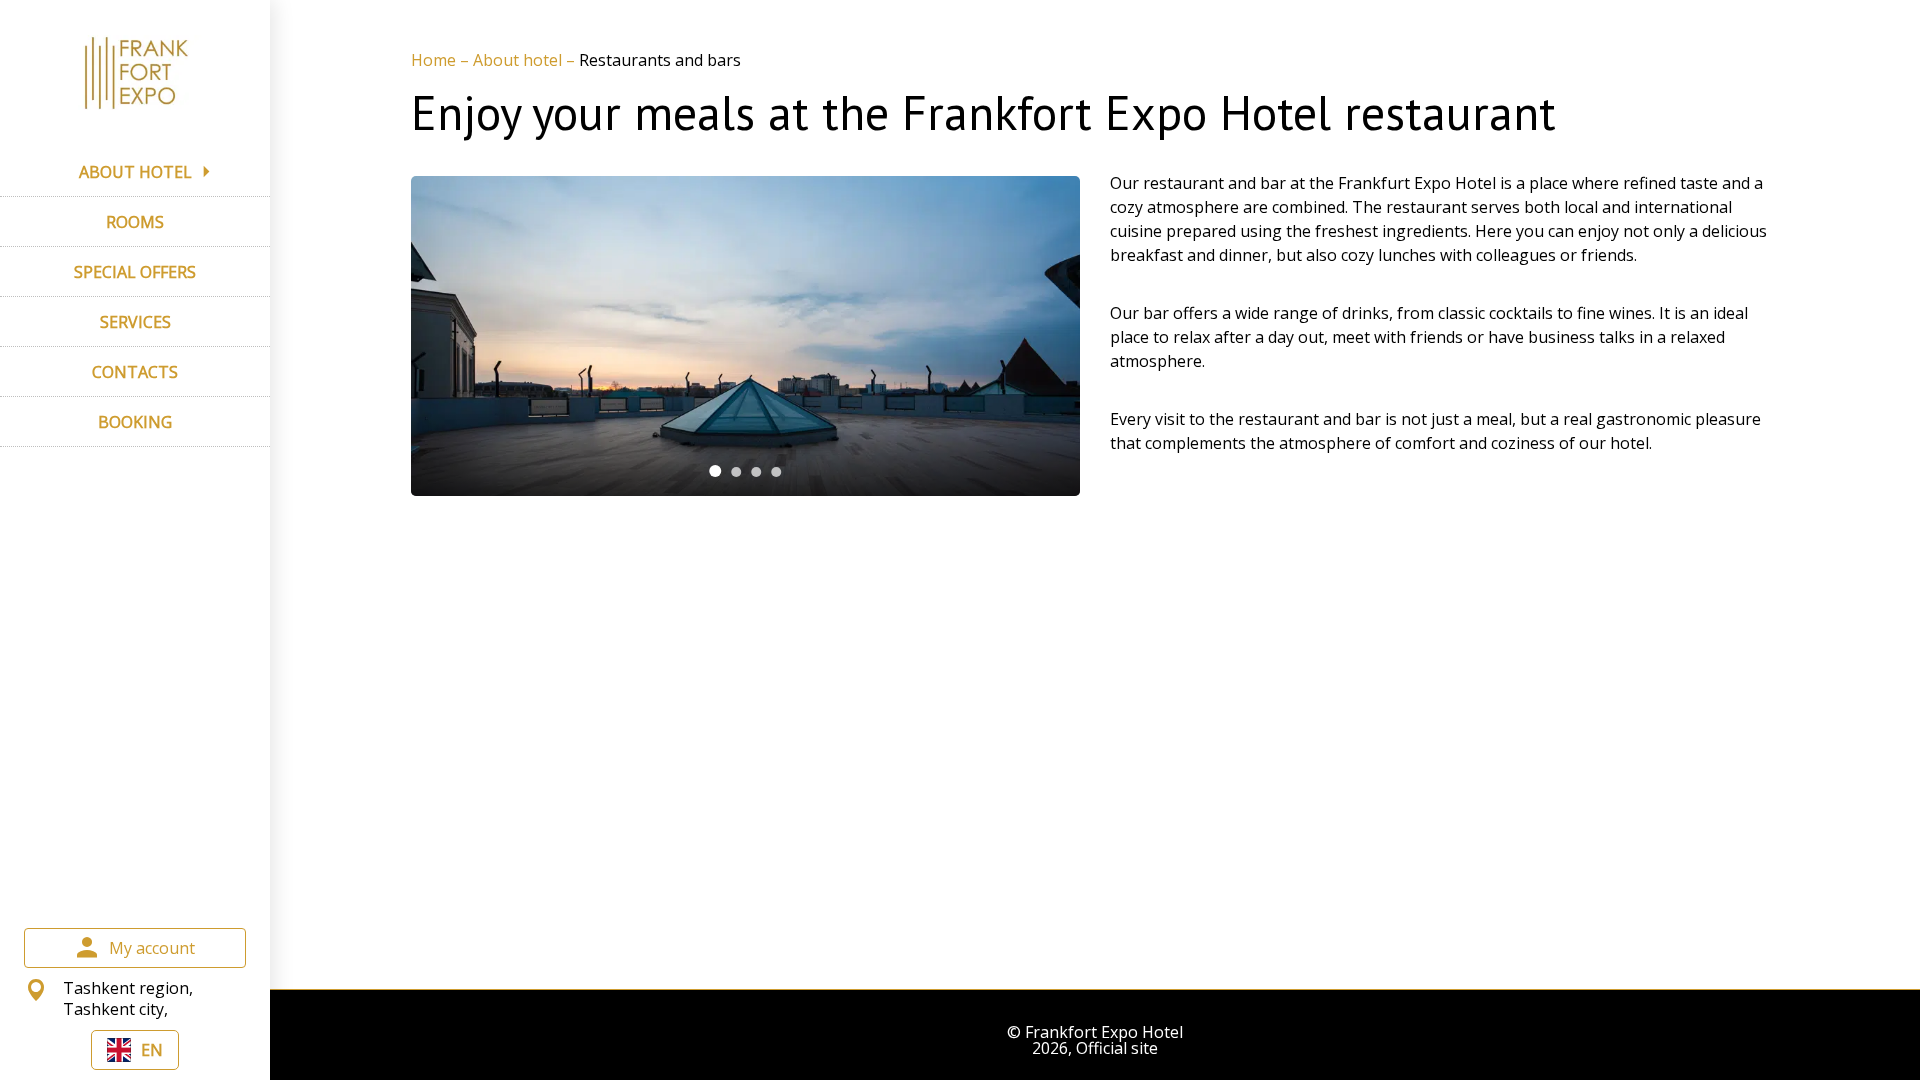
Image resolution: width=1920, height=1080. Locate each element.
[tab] (715, 471)
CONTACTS (135, 372)
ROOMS (135, 222)
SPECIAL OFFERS (135, 272)
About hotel (519, 60)
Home (435, 60)
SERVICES (135, 322)
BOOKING (135, 422)
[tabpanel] (746, 336)
